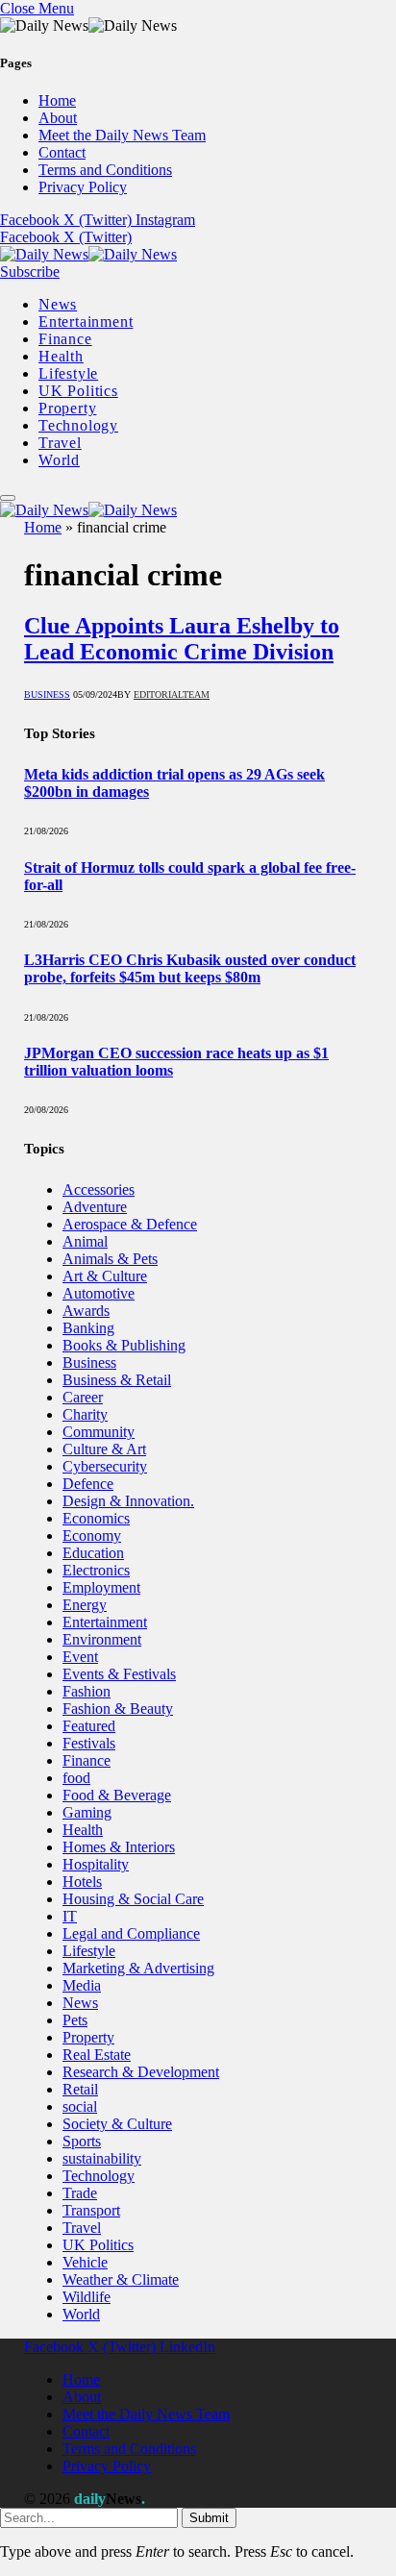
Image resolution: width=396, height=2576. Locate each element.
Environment (102, 1639)
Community (99, 1432)
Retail (80, 2089)
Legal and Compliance (131, 1933)
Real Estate (97, 2055)
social (80, 2106)
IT (70, 1916)
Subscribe (30, 272)
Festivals (89, 1743)
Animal (85, 1241)
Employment (101, 1587)
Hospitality (96, 1864)
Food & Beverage (117, 1795)
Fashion (87, 1691)
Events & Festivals (119, 1674)
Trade (80, 2193)
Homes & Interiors (119, 1847)
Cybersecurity (105, 1466)
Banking (88, 1328)
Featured (89, 1726)
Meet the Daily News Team (122, 135)
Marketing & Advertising (138, 1968)
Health (61, 356)
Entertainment (86, 322)
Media (82, 1985)
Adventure (95, 1207)
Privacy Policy (83, 187)
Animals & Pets (110, 1259)
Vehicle (85, 2262)
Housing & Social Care (133, 1899)
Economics (96, 1518)
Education (93, 1553)
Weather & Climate (121, 2279)
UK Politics (78, 391)
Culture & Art (104, 1449)
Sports (82, 2141)
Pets (75, 2020)
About (58, 118)
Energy (85, 1605)
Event (80, 1657)
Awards (86, 1311)
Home (57, 100)
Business (47, 694)
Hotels (82, 1882)
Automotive (99, 1293)
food (76, 1778)
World (59, 460)
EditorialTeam (172, 694)
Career (83, 1397)
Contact (62, 152)
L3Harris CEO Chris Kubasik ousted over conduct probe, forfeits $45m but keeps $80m (190, 968)
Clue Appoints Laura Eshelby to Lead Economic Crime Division (182, 639)
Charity (85, 1414)
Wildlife (87, 2297)
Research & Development (141, 2072)
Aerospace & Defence (130, 1224)
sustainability (102, 2158)
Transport (91, 2210)
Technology (78, 425)
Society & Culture (117, 2124)
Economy (92, 1536)
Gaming (87, 1812)
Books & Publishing (124, 1345)
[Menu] (8, 498)
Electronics (96, 1570)
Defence (88, 1484)
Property (67, 408)
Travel (60, 443)
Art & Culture (105, 1276)
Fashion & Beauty (118, 1709)
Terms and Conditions (105, 170)
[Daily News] (88, 254)
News (58, 304)
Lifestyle (68, 373)
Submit (209, 2518)
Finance (65, 339)
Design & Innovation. (128, 1501)
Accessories (99, 1189)
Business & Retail (117, 1380)
